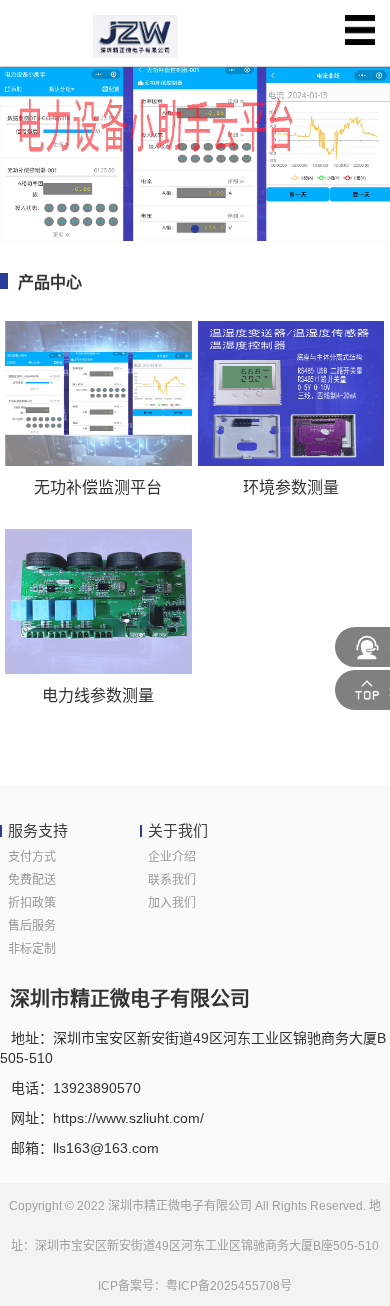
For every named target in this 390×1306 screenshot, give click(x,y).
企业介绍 (172, 857)
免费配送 (32, 880)
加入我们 (172, 903)
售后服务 (32, 926)
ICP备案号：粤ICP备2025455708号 (195, 1286)
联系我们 (172, 880)
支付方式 (32, 857)
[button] (195, 229)
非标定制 (32, 949)
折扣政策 (32, 903)
